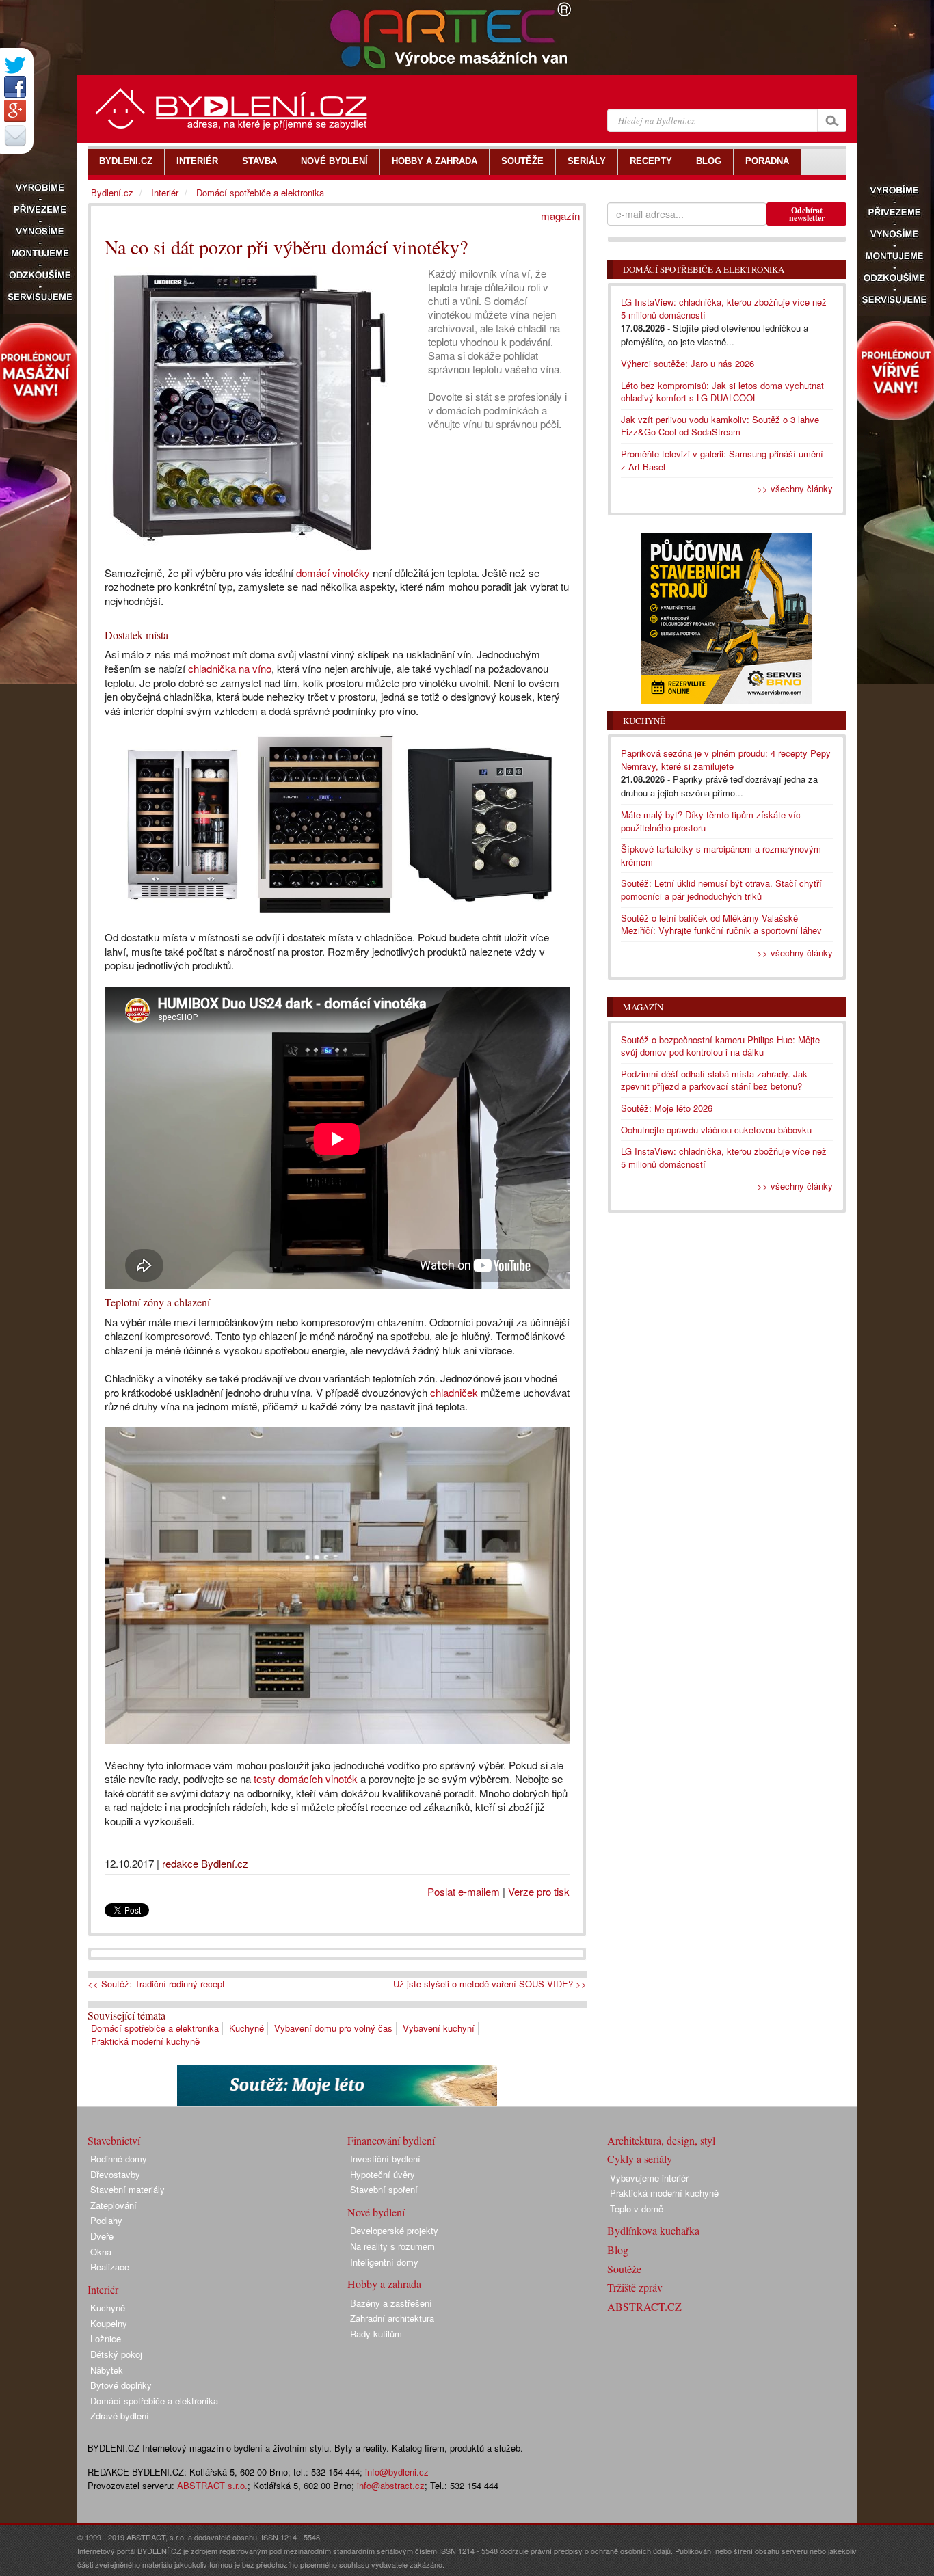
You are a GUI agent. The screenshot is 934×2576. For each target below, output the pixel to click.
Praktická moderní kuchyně (145, 2041)
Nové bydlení (376, 2212)
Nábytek (107, 2370)
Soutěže (624, 2269)
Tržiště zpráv (635, 2287)
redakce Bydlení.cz (205, 1863)
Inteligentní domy (384, 2262)
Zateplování (114, 2205)
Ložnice (106, 2338)
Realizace (110, 2267)
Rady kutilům (376, 2334)
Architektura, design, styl (661, 2140)
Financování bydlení (391, 2140)
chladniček (454, 1392)
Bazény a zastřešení (391, 2303)
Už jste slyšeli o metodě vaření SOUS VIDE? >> (490, 1984)
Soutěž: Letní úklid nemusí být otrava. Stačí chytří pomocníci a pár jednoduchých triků (721, 889)
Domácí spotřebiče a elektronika (155, 2028)
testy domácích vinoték (304, 1779)
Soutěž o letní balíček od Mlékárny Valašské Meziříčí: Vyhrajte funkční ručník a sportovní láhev (721, 924)
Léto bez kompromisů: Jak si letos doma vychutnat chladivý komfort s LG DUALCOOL (722, 392)
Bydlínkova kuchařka (653, 2230)
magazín (560, 216)
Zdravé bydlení (120, 2416)
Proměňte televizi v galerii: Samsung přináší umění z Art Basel (722, 460)
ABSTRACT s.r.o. (212, 2485)
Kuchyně (246, 2028)
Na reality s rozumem (392, 2246)
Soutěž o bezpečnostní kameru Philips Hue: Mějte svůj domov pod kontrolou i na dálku (720, 1046)
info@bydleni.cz (397, 2472)
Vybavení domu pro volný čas (333, 2028)
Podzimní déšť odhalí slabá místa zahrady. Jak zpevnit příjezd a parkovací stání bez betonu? (714, 1080)
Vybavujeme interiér (649, 2178)
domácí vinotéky (333, 573)
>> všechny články (795, 488)
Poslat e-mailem (464, 1891)
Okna (101, 2252)
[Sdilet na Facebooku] (15, 87)
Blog (618, 2250)
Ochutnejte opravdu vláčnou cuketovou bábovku (716, 1130)
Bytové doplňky (121, 2385)
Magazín (643, 1007)
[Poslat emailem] (15, 135)
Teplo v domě (637, 2209)
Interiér (165, 192)
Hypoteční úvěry (383, 2174)
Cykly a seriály (640, 2159)
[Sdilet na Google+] (15, 111)
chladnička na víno (230, 668)
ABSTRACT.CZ (644, 2306)
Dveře (102, 2236)
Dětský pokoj (116, 2354)
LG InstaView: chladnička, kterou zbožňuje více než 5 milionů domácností (724, 308)
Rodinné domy (119, 2159)
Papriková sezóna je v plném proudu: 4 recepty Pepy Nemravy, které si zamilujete (726, 760)
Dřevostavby (115, 2174)
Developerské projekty (394, 2230)
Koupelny (109, 2323)
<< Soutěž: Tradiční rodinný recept (156, 1984)
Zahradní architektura (392, 2318)
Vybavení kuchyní (439, 2028)
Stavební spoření (384, 2189)
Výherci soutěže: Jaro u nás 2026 (688, 363)
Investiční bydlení (385, 2159)
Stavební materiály (128, 2189)
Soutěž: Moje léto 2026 (667, 1108)
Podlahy (106, 2220)
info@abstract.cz (391, 2485)
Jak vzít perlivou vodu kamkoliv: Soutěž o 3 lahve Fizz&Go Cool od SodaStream (720, 426)
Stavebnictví (114, 2140)
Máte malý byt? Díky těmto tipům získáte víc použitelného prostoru (711, 821)
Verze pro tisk (539, 1891)
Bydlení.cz (112, 192)
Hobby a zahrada (384, 2284)
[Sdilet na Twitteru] (15, 65)
